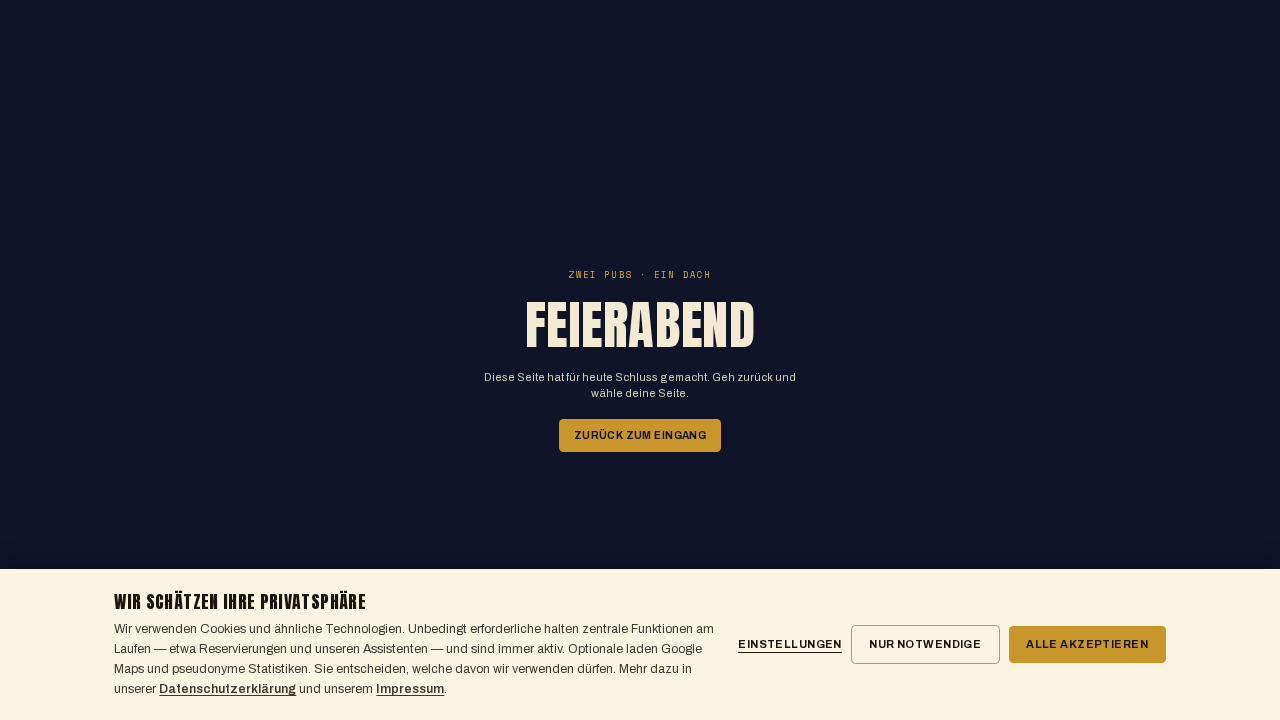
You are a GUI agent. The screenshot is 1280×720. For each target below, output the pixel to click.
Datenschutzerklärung (227, 689)
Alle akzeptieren (1087, 644)
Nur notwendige (925, 644)
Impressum (410, 689)
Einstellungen (790, 644)
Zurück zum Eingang (640, 435)
